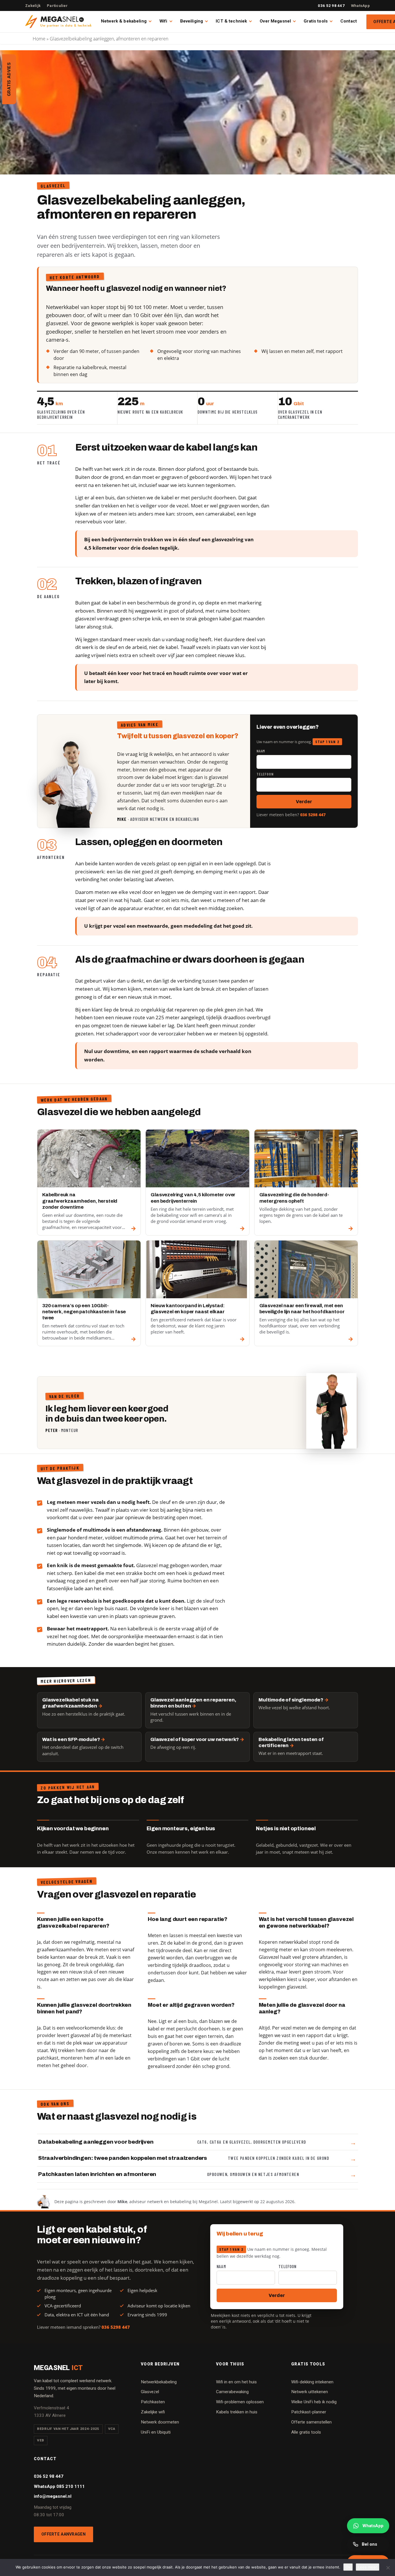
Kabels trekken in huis (237, 2412)
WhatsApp (360, 6)
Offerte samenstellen (311, 2422)
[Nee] (388, 2568)
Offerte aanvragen (63, 2534)
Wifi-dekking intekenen (312, 2382)
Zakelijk (33, 6)
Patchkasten (153, 2402)
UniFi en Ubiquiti (156, 2432)
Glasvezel (150, 2392)
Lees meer (368, 2567)
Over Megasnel (275, 21)
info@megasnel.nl (53, 2496)
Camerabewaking (232, 2392)
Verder (304, 802)
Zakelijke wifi (153, 2412)
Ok (348, 2567)
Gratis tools (316, 21)
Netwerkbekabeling (159, 2382)
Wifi (163, 21)
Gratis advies (9, 79)
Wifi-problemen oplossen (240, 2402)
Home (39, 39)
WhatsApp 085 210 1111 (59, 2486)
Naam (261, 751)
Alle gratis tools (306, 2432)
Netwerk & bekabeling (124, 21)
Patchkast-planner (309, 2412)
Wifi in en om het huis (236, 2382)
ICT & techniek (231, 21)
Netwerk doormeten (160, 2422)
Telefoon (265, 774)
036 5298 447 (313, 815)
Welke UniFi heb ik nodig (314, 2402)
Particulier (57, 6)
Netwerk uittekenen (310, 2392)
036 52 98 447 (331, 6)
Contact (349, 21)
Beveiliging (192, 21)
